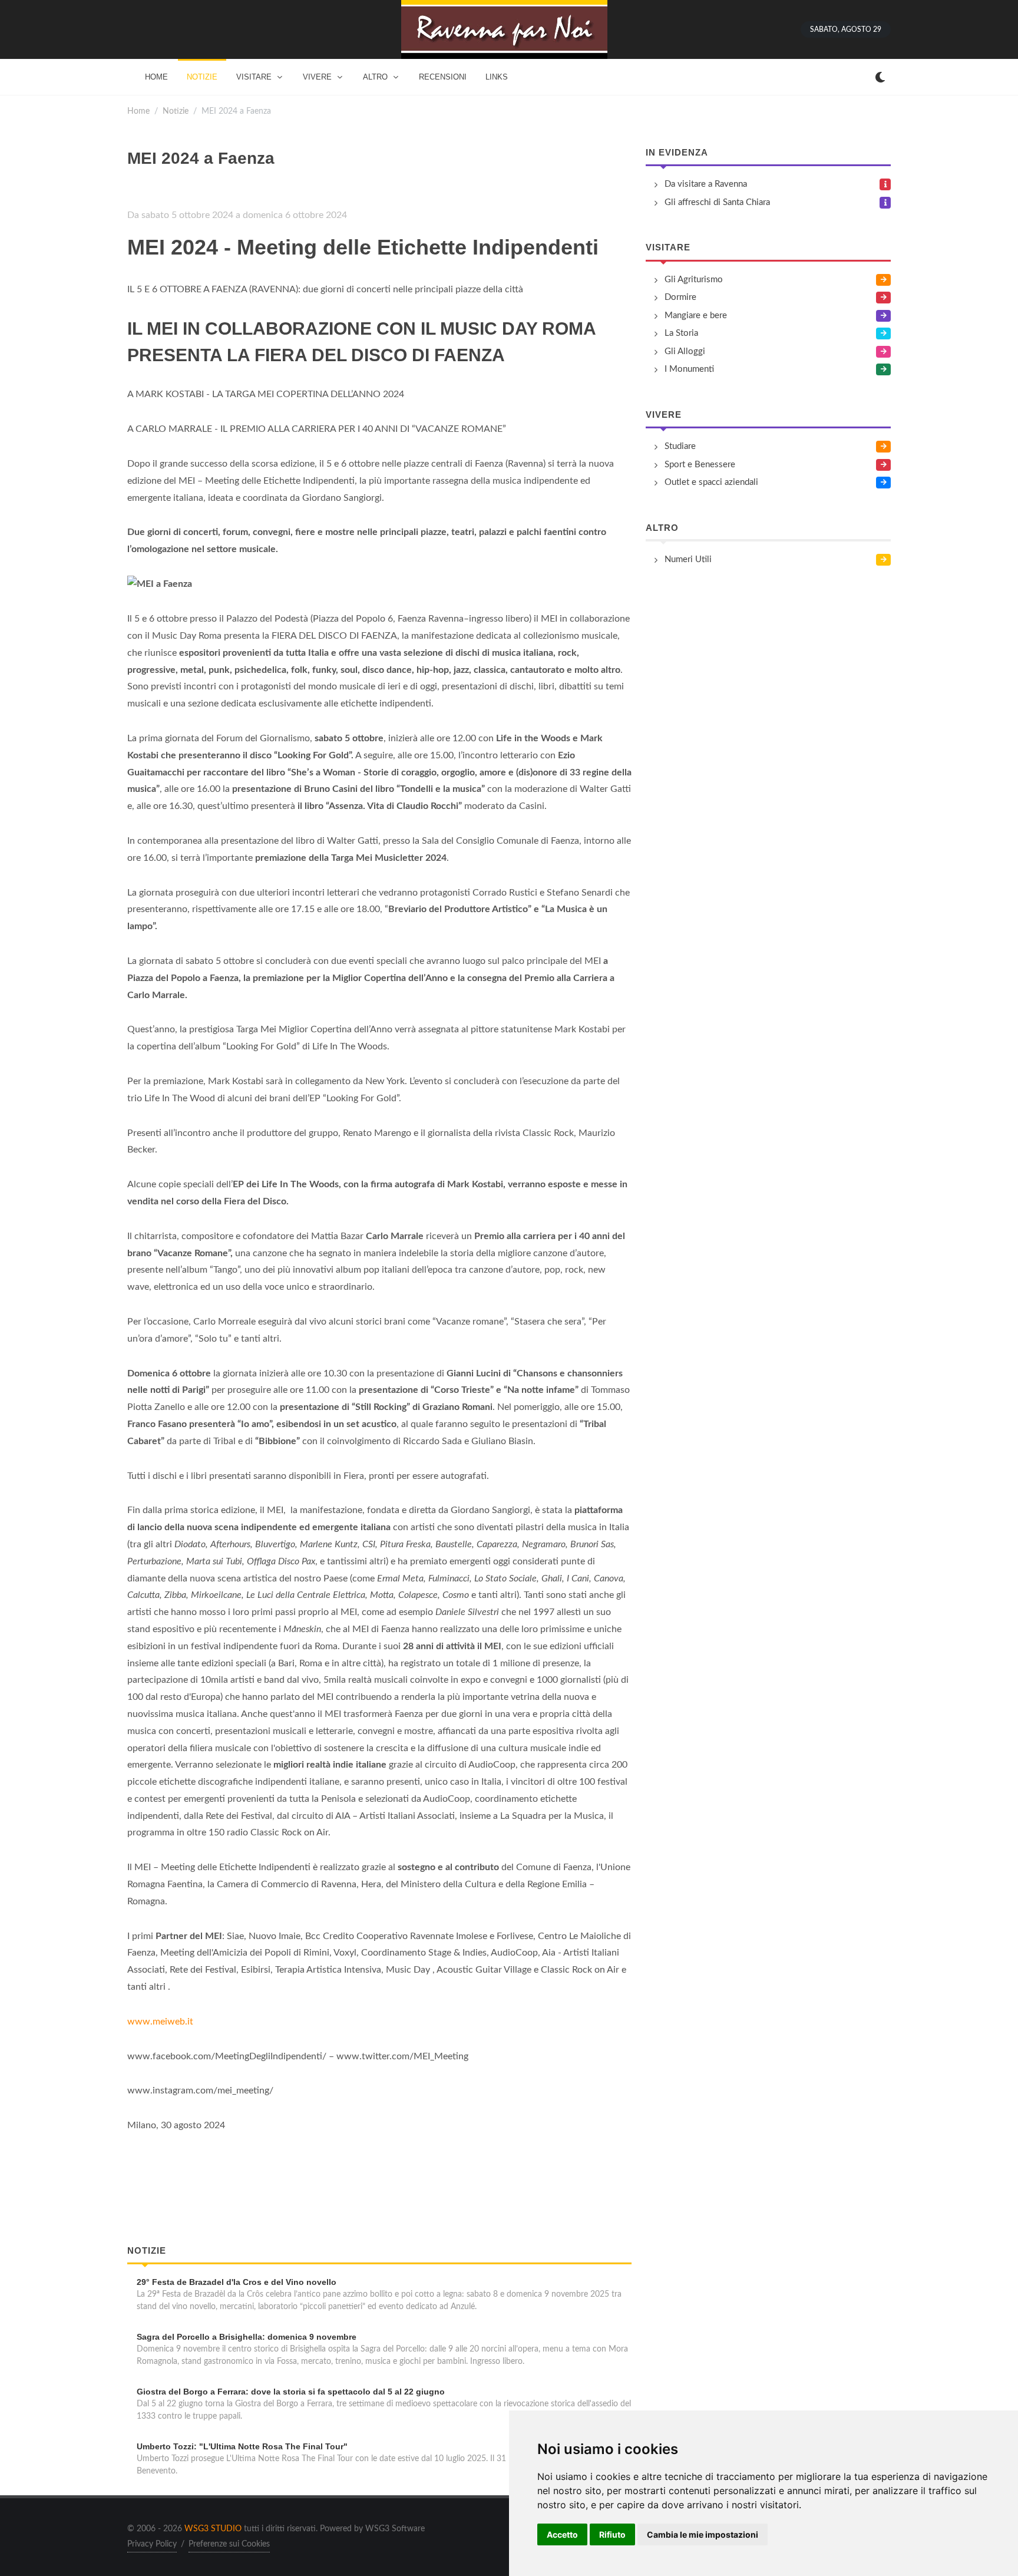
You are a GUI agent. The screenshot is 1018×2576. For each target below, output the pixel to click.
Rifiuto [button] (612, 2534)
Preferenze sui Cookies (229, 2544)
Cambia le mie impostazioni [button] (703, 2534)
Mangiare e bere (696, 316)
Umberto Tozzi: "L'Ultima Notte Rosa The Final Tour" (242, 2446)
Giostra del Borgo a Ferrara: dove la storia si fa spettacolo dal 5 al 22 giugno (291, 2392)
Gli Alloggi (685, 351)
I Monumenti (689, 369)
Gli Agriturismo (694, 280)
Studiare (680, 446)
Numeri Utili (688, 559)
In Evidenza (677, 152)
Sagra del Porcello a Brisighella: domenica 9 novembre (247, 2337)
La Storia (681, 333)
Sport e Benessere (700, 465)
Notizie (176, 111)
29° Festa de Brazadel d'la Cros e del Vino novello (237, 2282)
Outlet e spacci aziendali (711, 482)
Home (138, 111)
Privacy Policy (152, 2544)
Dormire (680, 297)
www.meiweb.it (160, 2022)
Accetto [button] (562, 2534)
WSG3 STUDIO (213, 2529)
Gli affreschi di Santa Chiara (717, 202)
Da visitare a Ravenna (706, 184)
